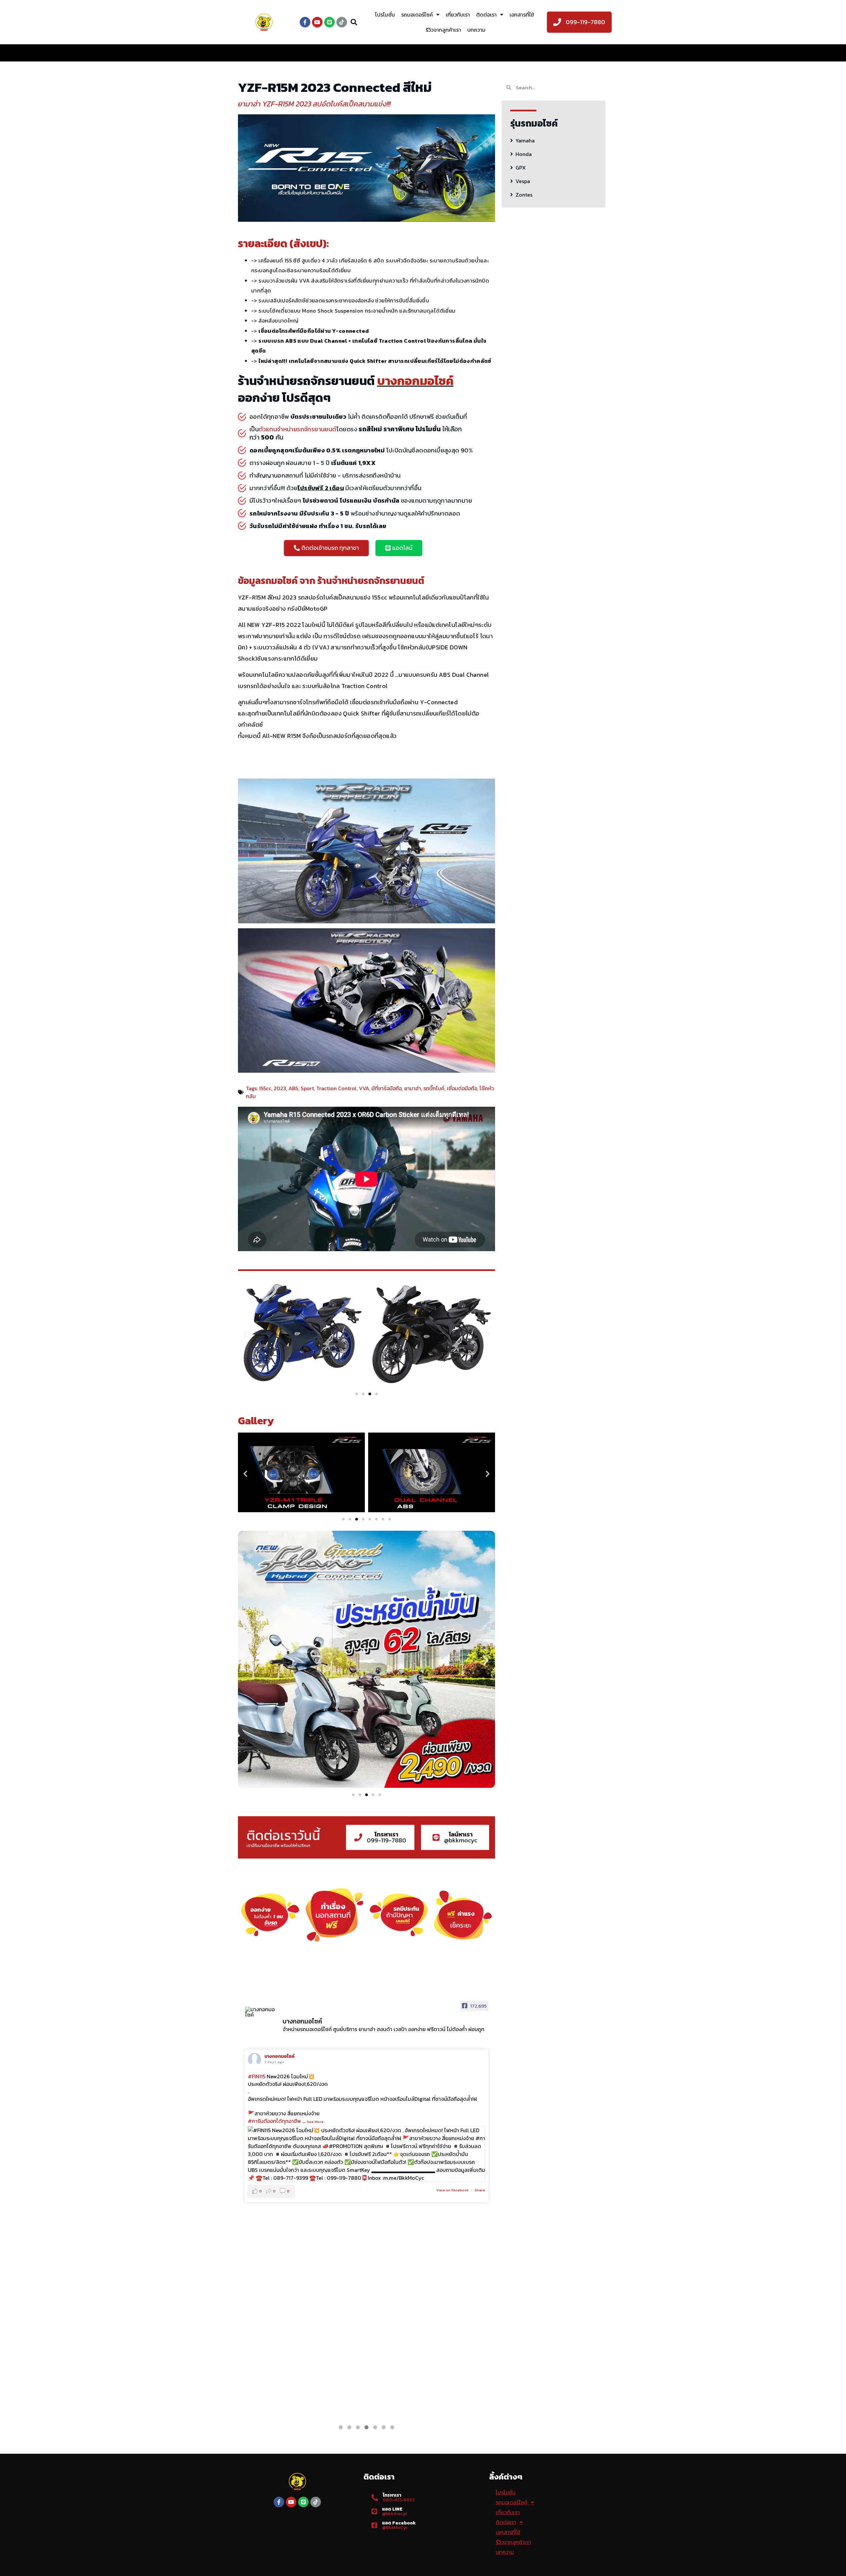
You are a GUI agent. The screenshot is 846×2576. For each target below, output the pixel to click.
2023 (280, 1088)
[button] (326, 548)
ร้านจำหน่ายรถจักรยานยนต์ (371, 581)
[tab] (554, 140)
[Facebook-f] (305, 22)
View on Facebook (452, 2404)
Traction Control (336, 1088)
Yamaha (525, 140)
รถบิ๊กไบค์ (434, 1088)
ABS (293, 1088)
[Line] (329, 22)
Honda (524, 154)
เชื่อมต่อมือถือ (462, 1088)
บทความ (476, 30)
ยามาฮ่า (413, 1088)
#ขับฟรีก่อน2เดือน (269, 2084)
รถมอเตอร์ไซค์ (417, 15)
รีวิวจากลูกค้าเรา (443, 30)
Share (480, 2404)
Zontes (524, 195)
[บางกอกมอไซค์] (261, 2012)
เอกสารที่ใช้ (522, 15)
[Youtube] (317, 22)
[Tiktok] (342, 22)
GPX (521, 168)
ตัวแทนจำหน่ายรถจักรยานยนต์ (297, 429)
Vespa (523, 181)
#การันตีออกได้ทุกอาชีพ (274, 2099)
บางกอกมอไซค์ (279, 2056)
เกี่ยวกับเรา (458, 15)
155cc (265, 1088)
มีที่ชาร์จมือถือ (387, 1088)
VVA (364, 1088)
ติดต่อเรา (486, 15)
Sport (307, 1088)
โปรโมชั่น (385, 15)
